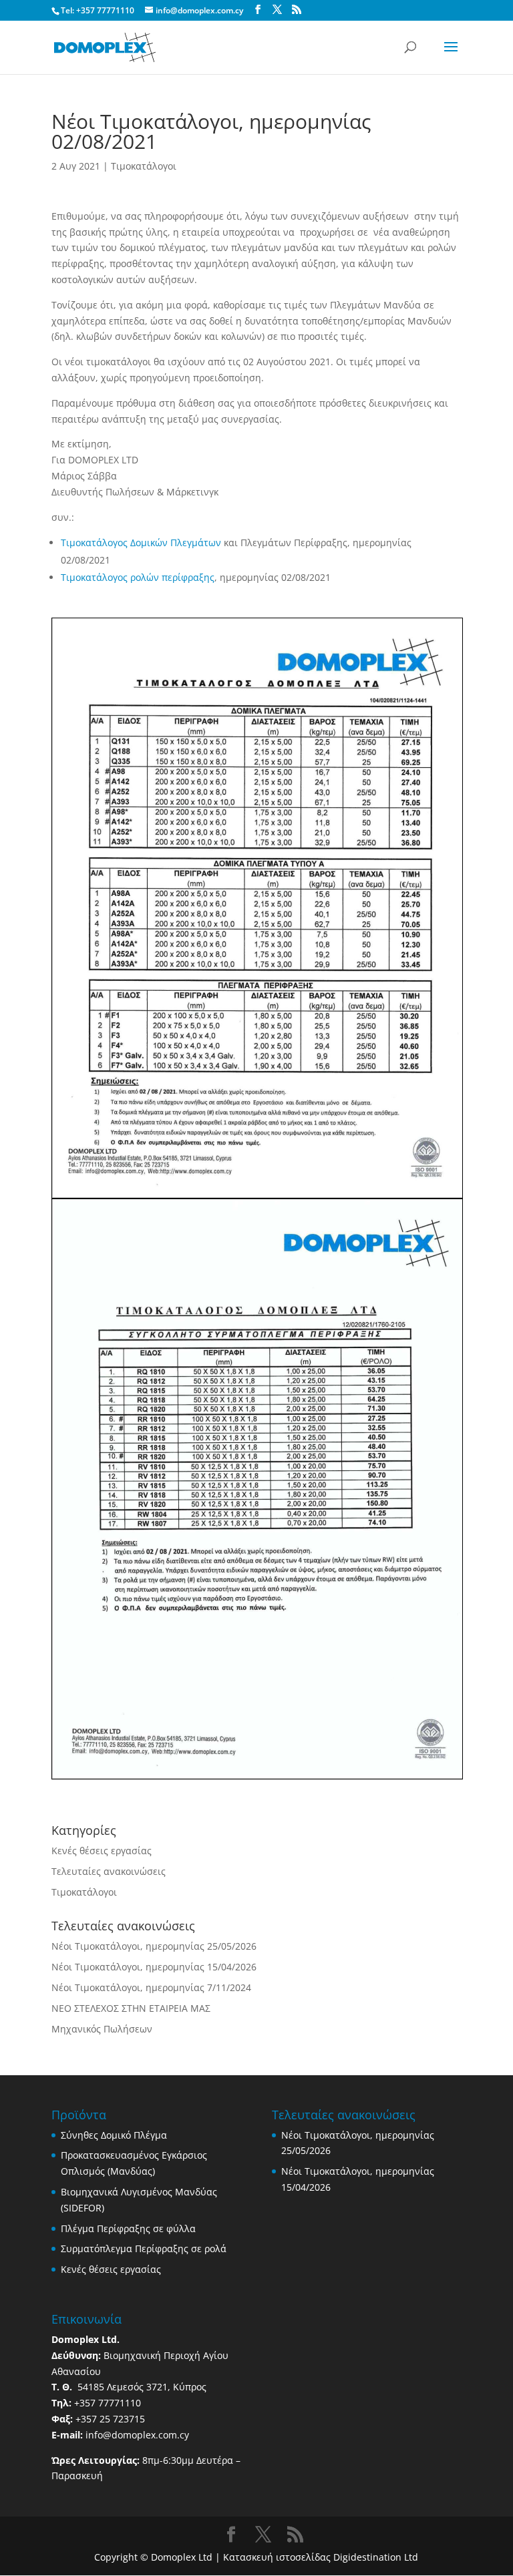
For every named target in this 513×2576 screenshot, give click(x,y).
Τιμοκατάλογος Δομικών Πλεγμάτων (141, 543)
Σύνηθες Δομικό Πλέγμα (114, 2135)
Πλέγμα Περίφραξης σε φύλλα (128, 2228)
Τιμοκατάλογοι (144, 166)
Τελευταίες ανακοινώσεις (109, 1871)
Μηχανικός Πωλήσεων (102, 2029)
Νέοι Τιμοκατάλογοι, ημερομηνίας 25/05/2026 (154, 1946)
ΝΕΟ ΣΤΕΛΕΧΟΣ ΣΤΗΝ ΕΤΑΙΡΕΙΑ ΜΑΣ (131, 2008)
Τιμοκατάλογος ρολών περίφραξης (138, 577)
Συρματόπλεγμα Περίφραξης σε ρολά (144, 2248)
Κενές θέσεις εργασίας (102, 1851)
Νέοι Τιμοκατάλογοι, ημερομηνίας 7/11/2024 (151, 1987)
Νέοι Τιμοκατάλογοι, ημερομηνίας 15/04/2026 (154, 1967)
